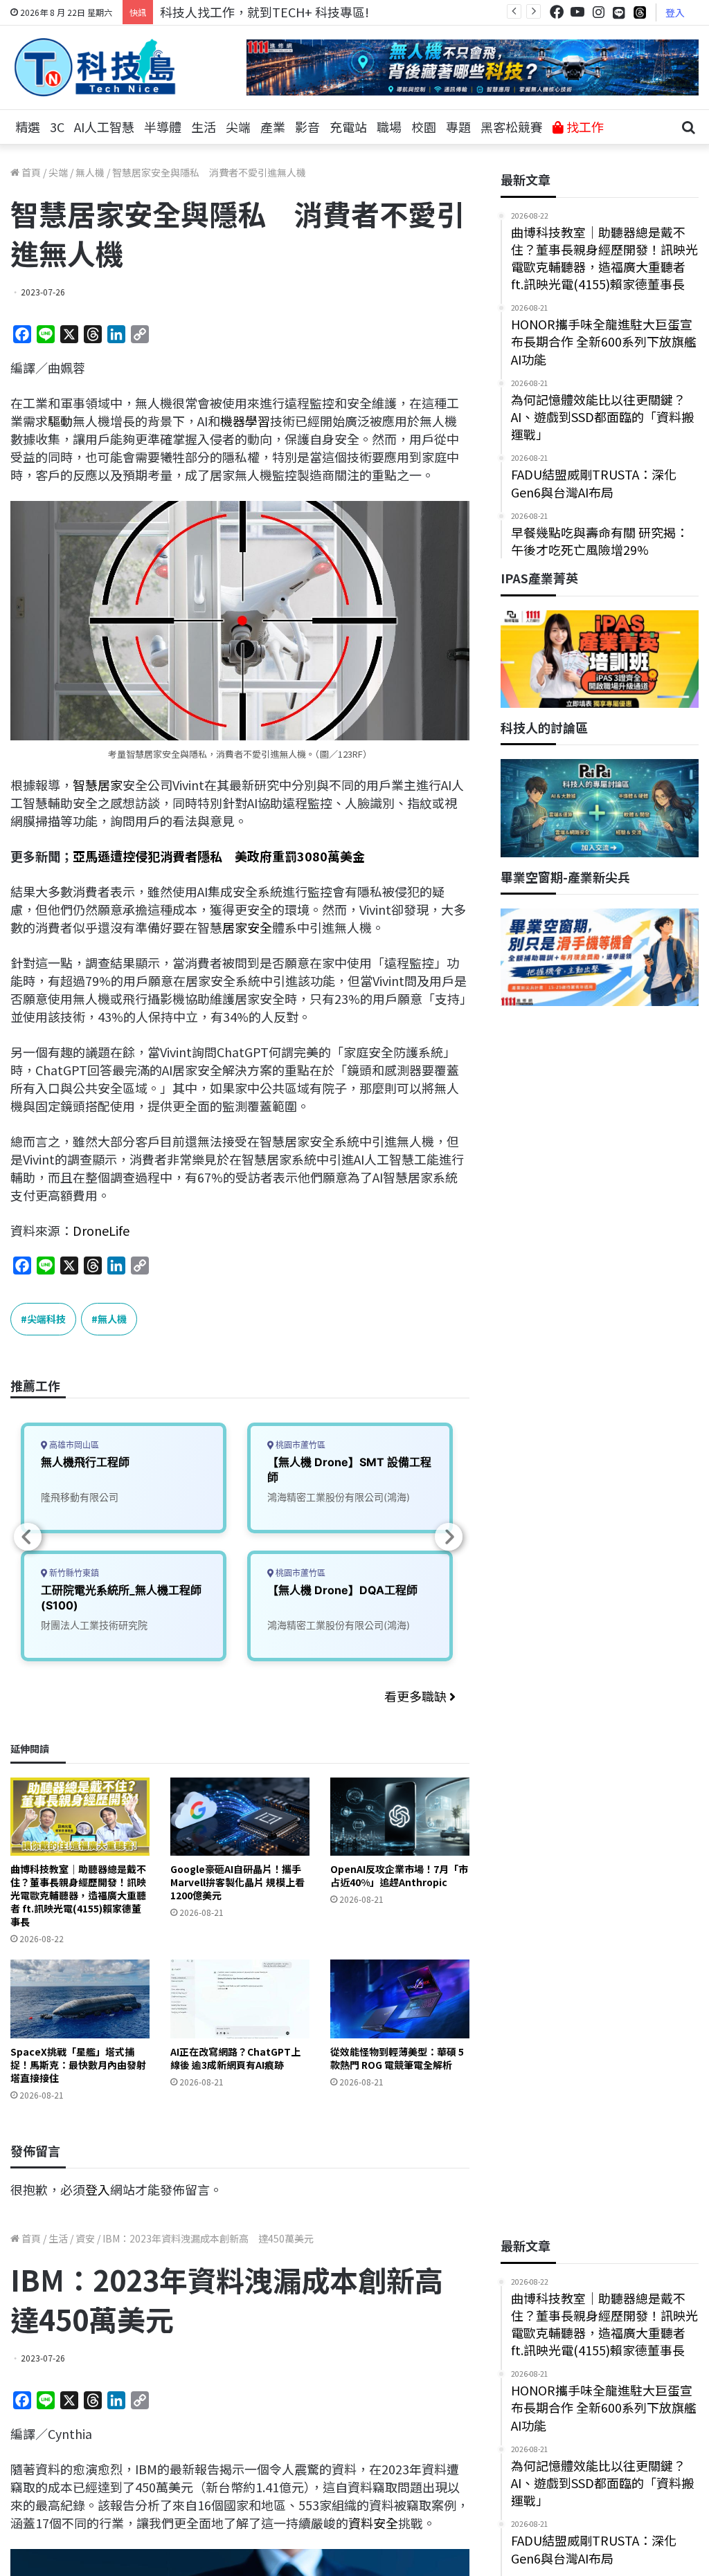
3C (57, 127)
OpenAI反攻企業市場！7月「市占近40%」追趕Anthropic (399, 1875)
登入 (675, 12)
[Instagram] (598, 12)
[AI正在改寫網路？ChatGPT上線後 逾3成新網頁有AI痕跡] (240, 1999)
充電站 (348, 127)
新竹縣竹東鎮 (73, 1573)
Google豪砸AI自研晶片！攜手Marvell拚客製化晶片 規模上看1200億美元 (237, 1882)
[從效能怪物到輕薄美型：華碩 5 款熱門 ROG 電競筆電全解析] (400, 1999)
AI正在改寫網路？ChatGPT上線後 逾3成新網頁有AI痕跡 (235, 2058)
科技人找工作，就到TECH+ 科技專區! (264, 12)
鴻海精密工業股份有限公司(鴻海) (339, 1497)
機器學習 (245, 421)
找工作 (584, 127)
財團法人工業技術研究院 (94, 1625)
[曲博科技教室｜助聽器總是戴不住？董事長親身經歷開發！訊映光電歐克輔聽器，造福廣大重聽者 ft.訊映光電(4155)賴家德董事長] (80, 1817)
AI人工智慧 (104, 127)
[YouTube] (577, 12)
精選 (28, 127)
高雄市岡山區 (73, 1445)
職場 (389, 127)
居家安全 (247, 927)
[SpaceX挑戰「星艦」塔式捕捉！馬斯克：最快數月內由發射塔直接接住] (80, 1999)
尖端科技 (46, 1319)
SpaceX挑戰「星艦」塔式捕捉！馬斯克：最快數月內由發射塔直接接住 (78, 2065)
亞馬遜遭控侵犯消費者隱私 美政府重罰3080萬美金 (219, 856)
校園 (424, 127)
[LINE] (619, 12)
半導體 (163, 127)
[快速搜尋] (688, 127)
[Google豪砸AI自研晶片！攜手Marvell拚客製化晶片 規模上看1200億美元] (240, 1817)
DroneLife (101, 1230)
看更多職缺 (417, 1696)
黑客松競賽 (512, 127)
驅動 (60, 421)
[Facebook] (557, 12)
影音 (307, 127)
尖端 (238, 127)
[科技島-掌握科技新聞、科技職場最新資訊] (95, 67)
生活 (204, 127)
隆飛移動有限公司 (80, 1497)
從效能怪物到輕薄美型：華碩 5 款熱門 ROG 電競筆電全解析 (397, 2058)
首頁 (30, 172)
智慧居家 (98, 785)
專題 (458, 127)
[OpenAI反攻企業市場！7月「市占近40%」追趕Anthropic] (400, 1817)
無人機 (90, 172)
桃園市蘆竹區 (299, 1445)
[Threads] (640, 12)
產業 (273, 127)
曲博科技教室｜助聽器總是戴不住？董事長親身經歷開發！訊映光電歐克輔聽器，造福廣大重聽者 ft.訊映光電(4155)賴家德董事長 (78, 1895)
